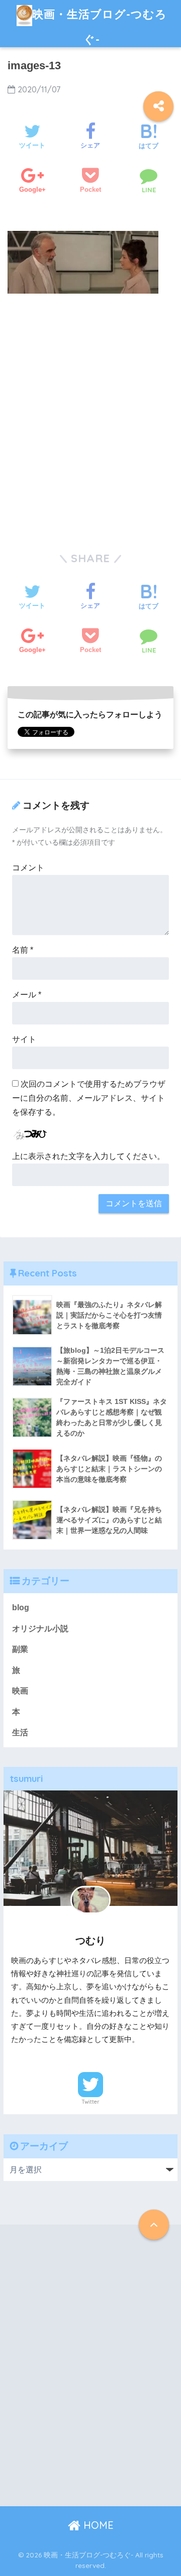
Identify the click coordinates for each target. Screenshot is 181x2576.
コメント (28, 868)
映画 (20, 1691)
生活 (20, 1732)
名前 (23, 950)
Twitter (90, 2102)
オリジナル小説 (40, 1629)
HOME (97, 2525)
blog (21, 1607)
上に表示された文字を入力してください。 (88, 1156)
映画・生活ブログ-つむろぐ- (100, 26)
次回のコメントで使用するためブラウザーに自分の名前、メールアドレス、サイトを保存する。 (89, 1098)
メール (27, 995)
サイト (24, 1039)
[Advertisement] (90, 424)
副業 (20, 1649)
